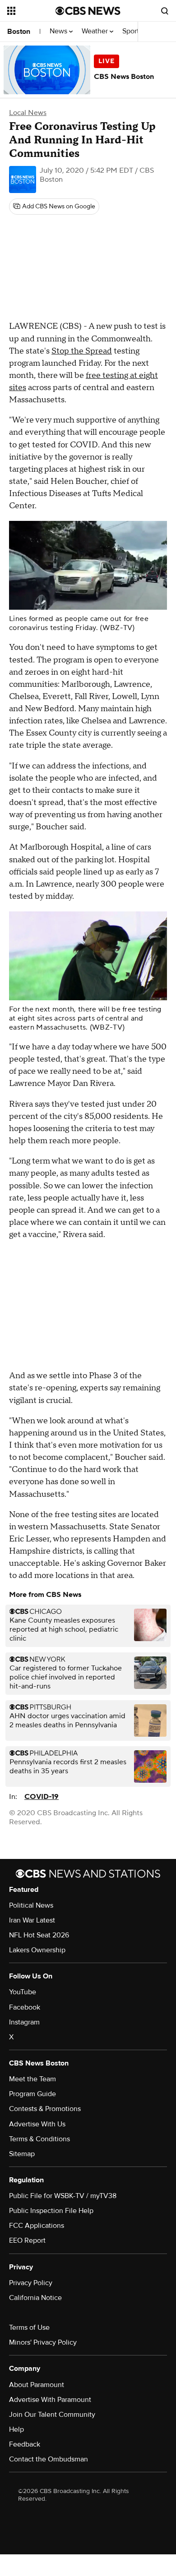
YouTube (23, 1992)
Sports (133, 31)
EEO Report (27, 2240)
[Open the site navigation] (31, 11)
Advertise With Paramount (50, 2400)
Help (16, 2429)
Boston (19, 32)
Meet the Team (32, 2079)
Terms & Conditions (39, 2139)
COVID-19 (42, 1797)
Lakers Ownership (37, 1950)
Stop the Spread (82, 351)
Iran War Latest (32, 1920)
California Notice (35, 2298)
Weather (96, 31)
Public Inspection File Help (51, 2211)
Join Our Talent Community (52, 2415)
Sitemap (22, 2154)
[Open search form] (165, 11)
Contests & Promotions (45, 2109)
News (59, 31)
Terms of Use (29, 2328)
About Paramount (37, 2385)
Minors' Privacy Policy (43, 2342)
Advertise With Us (37, 2124)
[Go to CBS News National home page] (88, 11)
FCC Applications (37, 2226)
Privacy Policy (31, 2283)
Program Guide (32, 2094)
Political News (31, 1905)
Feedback (25, 2444)
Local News (28, 113)
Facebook (25, 2007)
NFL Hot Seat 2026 (39, 1935)
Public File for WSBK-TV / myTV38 (63, 2196)
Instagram (24, 2022)
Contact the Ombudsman (49, 2459)
